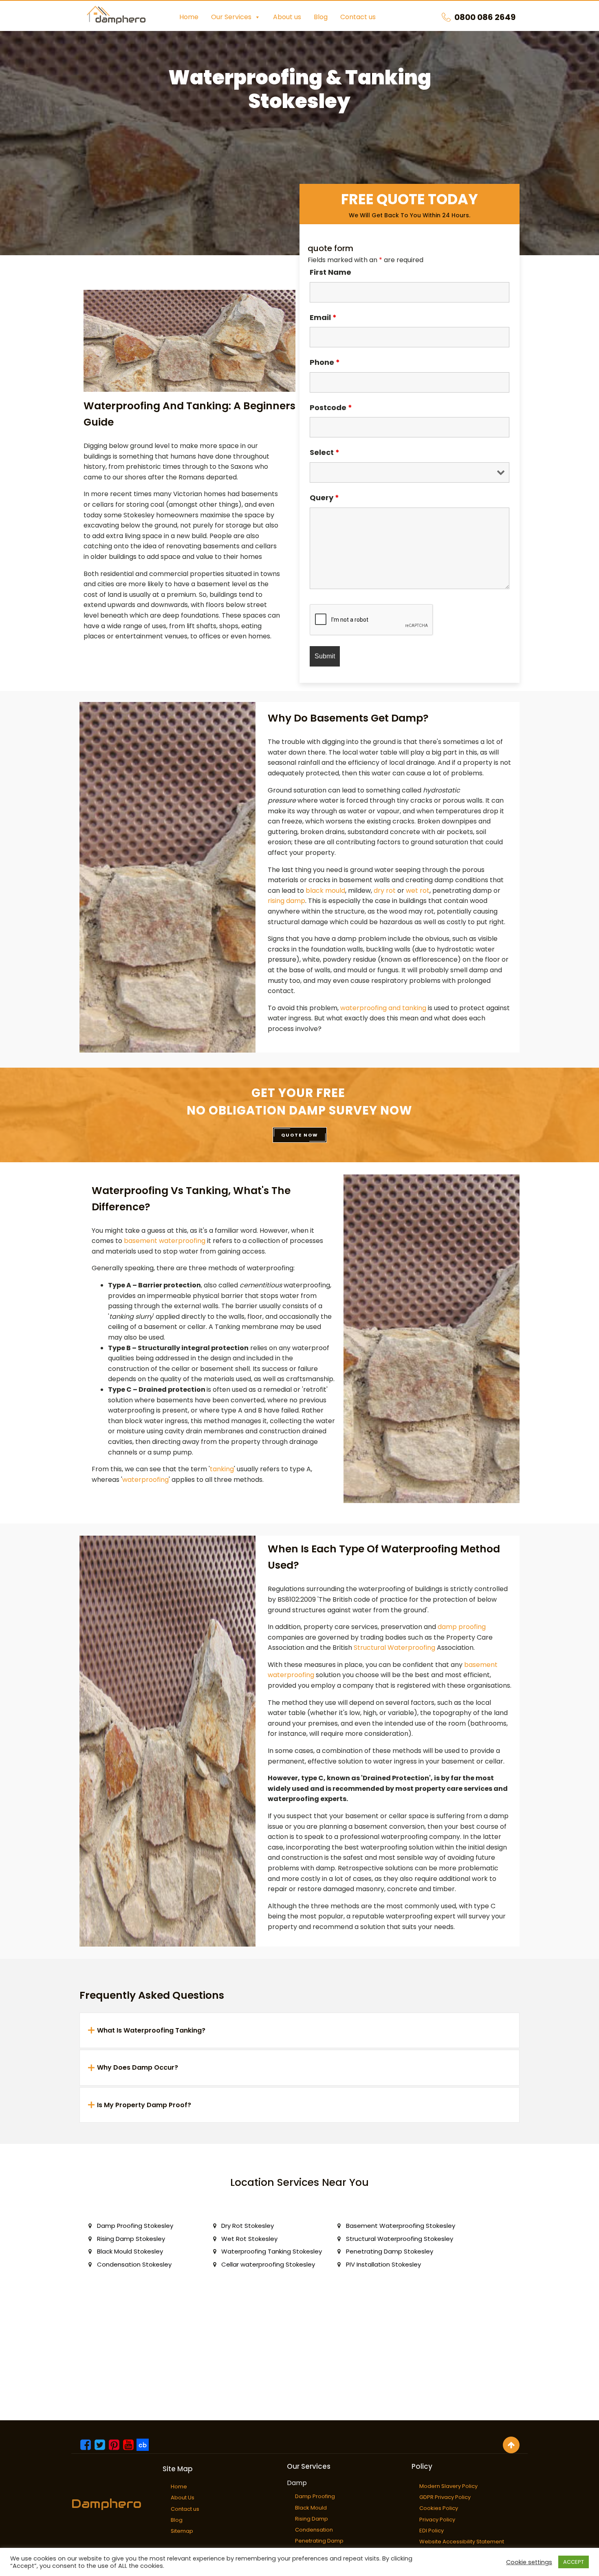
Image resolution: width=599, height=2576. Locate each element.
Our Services (231, 17)
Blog (321, 17)
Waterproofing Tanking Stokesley (272, 2251)
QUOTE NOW (300, 1135)
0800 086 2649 (485, 17)
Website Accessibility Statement (462, 2542)
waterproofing (145, 1480)
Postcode (331, 407)
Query (324, 498)
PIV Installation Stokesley (383, 2264)
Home (189, 17)
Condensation (314, 2530)
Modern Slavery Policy (448, 2486)
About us (287, 17)
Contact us (358, 17)
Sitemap (182, 2531)
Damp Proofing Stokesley (135, 2226)
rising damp (286, 901)
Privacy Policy (437, 2520)
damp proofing (462, 1627)
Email (323, 317)
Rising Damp (312, 2519)
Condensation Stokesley (134, 2264)
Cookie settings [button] (529, 2562)
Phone (325, 362)
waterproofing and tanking (383, 1008)
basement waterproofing (165, 1241)
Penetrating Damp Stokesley (390, 2251)
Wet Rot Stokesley (249, 2239)
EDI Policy (432, 2531)
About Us (183, 2498)
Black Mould (311, 2508)
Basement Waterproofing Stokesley (401, 2226)
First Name (330, 272)
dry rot (385, 891)
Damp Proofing (315, 2496)
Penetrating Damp (319, 2541)
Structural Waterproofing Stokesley (400, 2239)
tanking (222, 1469)
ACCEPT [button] (574, 2562)
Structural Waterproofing (394, 1648)
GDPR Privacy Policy (445, 2497)
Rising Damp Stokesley (131, 2239)
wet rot (418, 891)
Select (325, 452)
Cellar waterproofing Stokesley (268, 2264)
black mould (325, 891)
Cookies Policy (439, 2508)
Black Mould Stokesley (130, 2251)
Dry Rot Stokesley (248, 2226)
